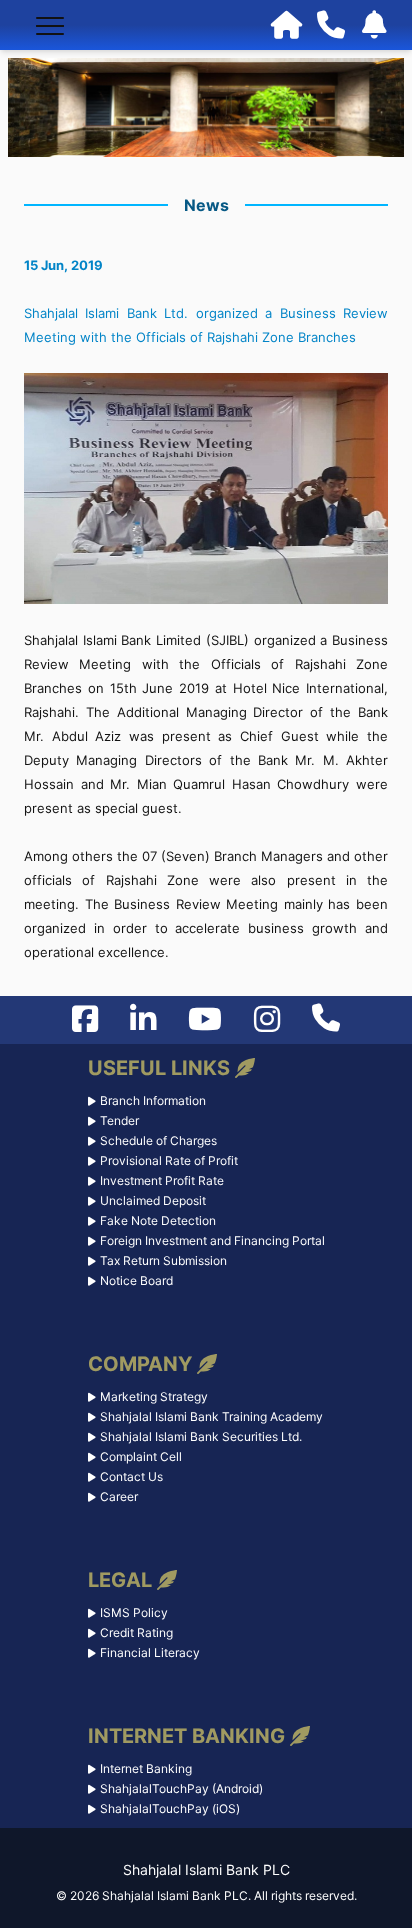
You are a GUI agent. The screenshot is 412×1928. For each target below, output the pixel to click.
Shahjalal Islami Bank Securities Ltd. (201, 1436)
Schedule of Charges (158, 1140)
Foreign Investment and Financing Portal (212, 1240)
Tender (119, 1120)
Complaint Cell (141, 1456)
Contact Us (131, 1476)
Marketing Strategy (154, 1396)
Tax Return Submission (163, 1260)
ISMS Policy (134, 1612)
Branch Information (153, 1100)
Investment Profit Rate (162, 1180)
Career (119, 1496)
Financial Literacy (150, 1652)
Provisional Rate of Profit (169, 1160)
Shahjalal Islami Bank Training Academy (211, 1416)
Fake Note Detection (158, 1220)
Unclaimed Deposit (153, 1200)
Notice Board (136, 1280)
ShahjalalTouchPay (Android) (181, 1788)
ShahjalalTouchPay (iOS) (170, 1808)
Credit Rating (136, 1632)
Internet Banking (146, 1768)
